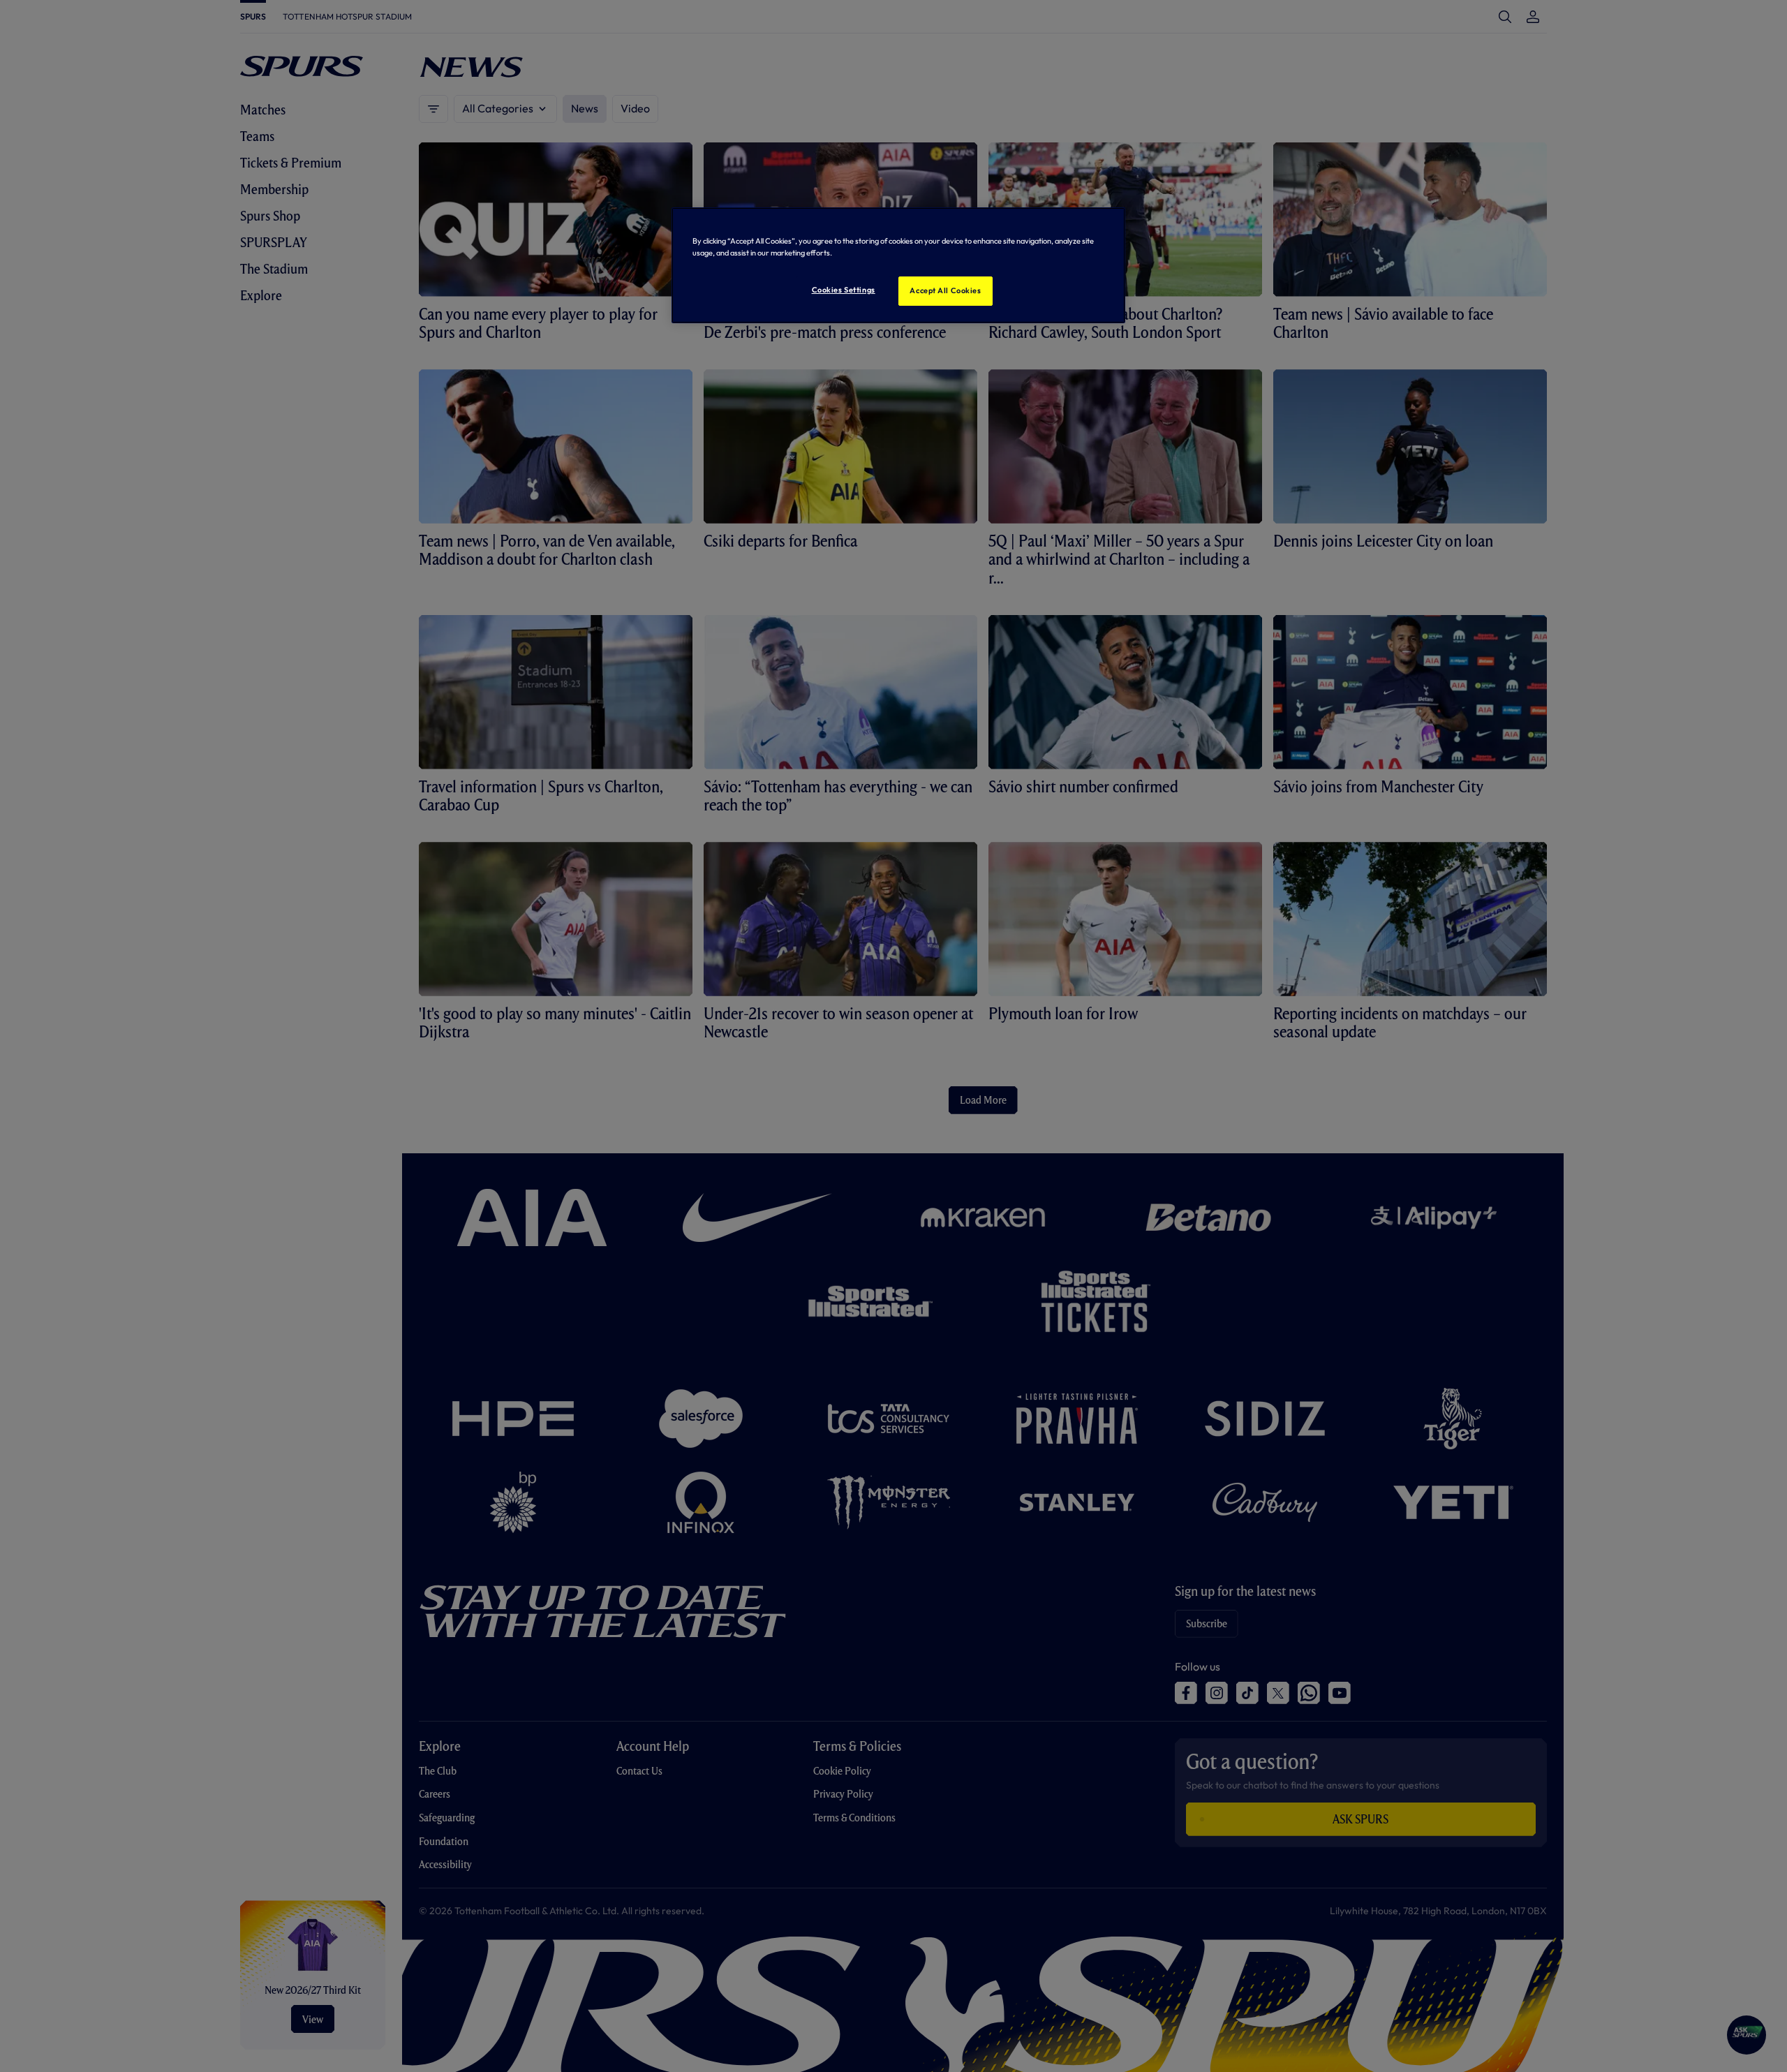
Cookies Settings (844, 290)
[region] (898, 265)
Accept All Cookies (945, 290)
